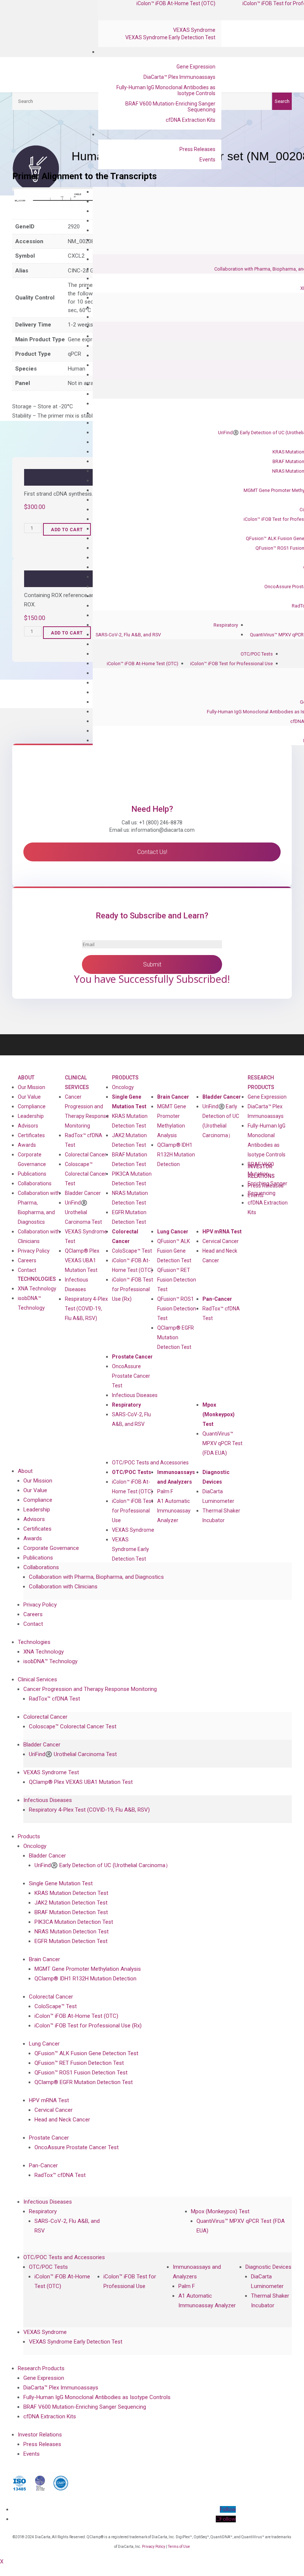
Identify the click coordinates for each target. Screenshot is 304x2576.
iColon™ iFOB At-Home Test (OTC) (143, 664)
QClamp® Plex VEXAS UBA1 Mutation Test (82, 1260)
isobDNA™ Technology (31, 1303)
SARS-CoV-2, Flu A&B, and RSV (128, 635)
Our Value (29, 1097)
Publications (32, 1174)
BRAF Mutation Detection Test (130, 1159)
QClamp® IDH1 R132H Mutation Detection (176, 1155)
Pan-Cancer (217, 1299)
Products (125, 1078)
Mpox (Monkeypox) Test (219, 1414)
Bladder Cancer (83, 1193)
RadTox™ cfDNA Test (84, 1140)
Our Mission (32, 1087)
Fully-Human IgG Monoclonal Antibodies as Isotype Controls (166, 90)
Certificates (31, 1135)
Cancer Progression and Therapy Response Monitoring (90, 1689)
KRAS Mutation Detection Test (130, 1121)
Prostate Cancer (132, 1357)
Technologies (37, 1279)
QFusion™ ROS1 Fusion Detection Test (177, 1309)
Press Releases (197, 149)
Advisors (28, 1126)
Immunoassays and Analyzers (176, 1477)
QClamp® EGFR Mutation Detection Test (176, 1337)
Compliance (32, 1106)
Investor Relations (40, 2435)
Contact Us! (152, 852)
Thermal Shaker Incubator (221, 1515)
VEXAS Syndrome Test (51, 1772)
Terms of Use (179, 2547)
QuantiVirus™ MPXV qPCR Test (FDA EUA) (222, 1443)
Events (207, 160)
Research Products (261, 1082)
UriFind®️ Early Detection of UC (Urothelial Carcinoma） (221, 1121)
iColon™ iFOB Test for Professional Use (232, 664)
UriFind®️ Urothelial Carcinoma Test (83, 1212)
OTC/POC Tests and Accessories (150, 1463)
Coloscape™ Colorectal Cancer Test (86, 1174)
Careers (27, 1260)
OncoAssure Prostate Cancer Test (131, 1376)
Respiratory (226, 625)
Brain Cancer (173, 1097)
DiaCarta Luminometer (218, 1496)
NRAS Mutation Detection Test (130, 1198)
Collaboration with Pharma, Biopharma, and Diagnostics (39, 1207)
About (26, 1078)
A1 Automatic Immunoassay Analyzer (174, 1511)
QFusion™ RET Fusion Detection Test (177, 1280)
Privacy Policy (34, 1251)
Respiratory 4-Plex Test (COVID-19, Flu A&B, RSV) (86, 1309)
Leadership (31, 1116)
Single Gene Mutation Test (129, 1102)
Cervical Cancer (221, 1241)
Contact (27, 1270)
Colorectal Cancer (86, 1155)
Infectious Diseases (135, 1395)
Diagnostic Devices (216, 1477)
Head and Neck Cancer (220, 1256)
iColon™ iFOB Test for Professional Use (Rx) (133, 1289)
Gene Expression (196, 67)
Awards (27, 1145)
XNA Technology (37, 1289)
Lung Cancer (173, 1232)
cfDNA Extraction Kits (191, 120)
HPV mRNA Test (222, 1232)
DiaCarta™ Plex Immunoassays (179, 77)
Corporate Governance (32, 1159)
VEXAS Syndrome (194, 30)
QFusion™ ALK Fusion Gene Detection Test (174, 1251)
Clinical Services (77, 1082)
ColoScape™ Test (132, 1251)
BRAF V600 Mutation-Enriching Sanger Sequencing (170, 107)
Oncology (123, 1087)
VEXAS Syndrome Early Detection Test (170, 37)
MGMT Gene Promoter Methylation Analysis (172, 1121)
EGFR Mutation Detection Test (129, 1217)
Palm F (165, 1491)
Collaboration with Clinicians (39, 1236)
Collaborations (35, 1183)
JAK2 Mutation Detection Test (129, 1140)
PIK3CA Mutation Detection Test (132, 1179)
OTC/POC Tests (257, 654)
